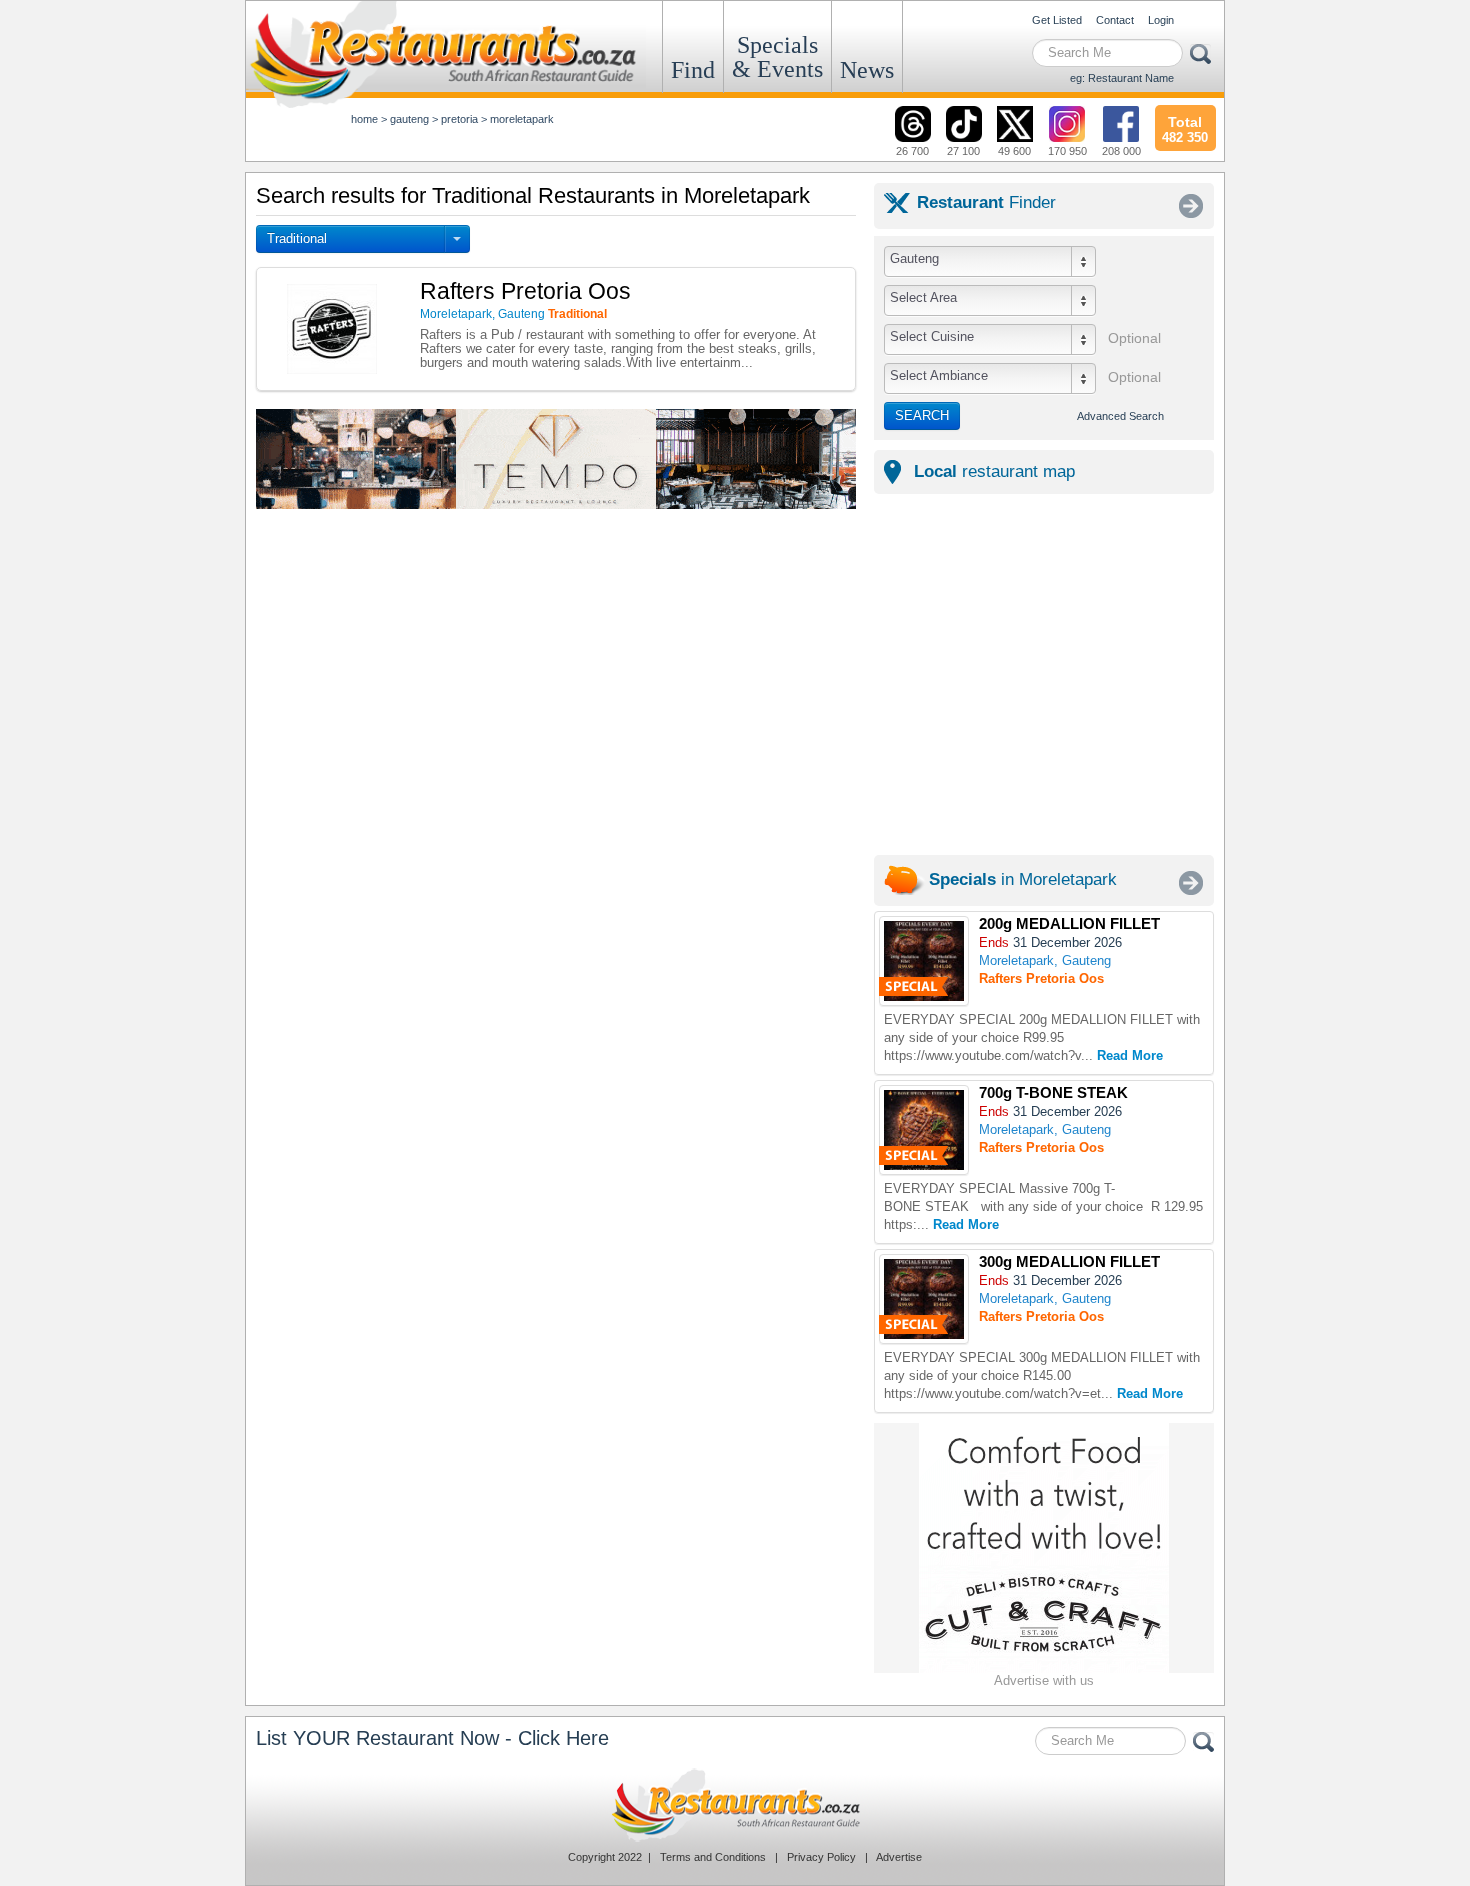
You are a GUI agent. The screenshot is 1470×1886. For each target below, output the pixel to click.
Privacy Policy (821, 1857)
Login (1161, 20)
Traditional (297, 238)
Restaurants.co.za (735, 1805)
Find (693, 70)
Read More (1130, 1055)
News (867, 70)
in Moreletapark (1023, 879)
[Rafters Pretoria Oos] (924, 961)
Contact (1115, 20)
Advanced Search (1120, 416)
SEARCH (922, 415)
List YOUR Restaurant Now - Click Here (432, 1738)
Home (364, 119)
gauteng (409, 119)
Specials (777, 57)
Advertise (899, 1857)
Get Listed (1057, 20)
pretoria (459, 119)
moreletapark (522, 119)
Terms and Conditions (713, 1857)
